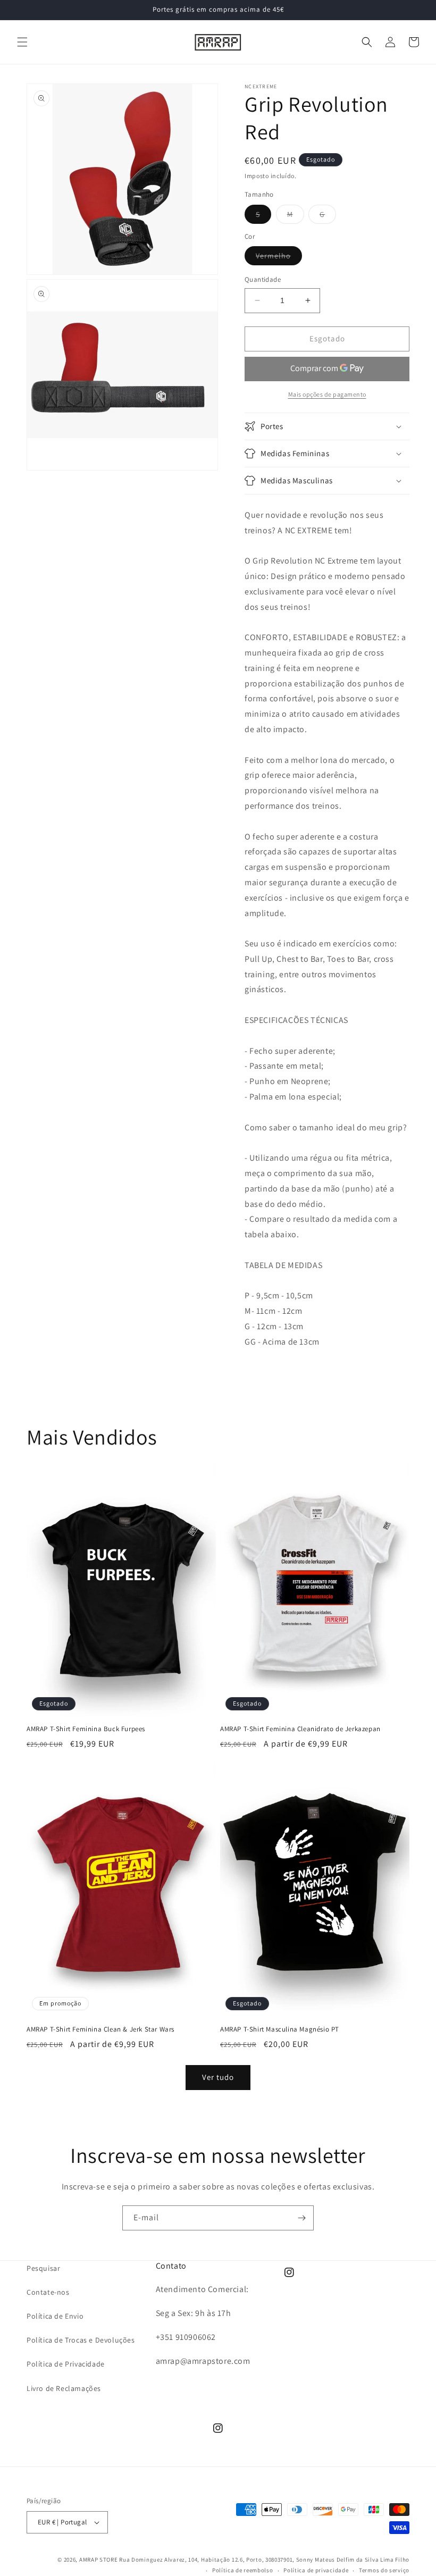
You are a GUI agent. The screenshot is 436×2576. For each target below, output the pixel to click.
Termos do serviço (384, 2570)
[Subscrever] (301, 2218)
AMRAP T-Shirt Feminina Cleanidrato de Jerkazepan (300, 1729)
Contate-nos (48, 2292)
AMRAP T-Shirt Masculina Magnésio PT (280, 2029)
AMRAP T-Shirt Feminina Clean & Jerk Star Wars (100, 2029)
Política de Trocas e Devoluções (81, 2340)
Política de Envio (55, 2316)
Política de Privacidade (66, 2364)
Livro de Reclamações (64, 2388)
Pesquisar (43, 2268)
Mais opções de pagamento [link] (327, 394)
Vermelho (279, 258)
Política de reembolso (243, 2570)
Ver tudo (218, 2077)
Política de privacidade (316, 2570)
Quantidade (263, 279)
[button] (22, 42)
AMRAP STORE (99, 2560)
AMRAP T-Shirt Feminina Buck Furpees (86, 1729)
